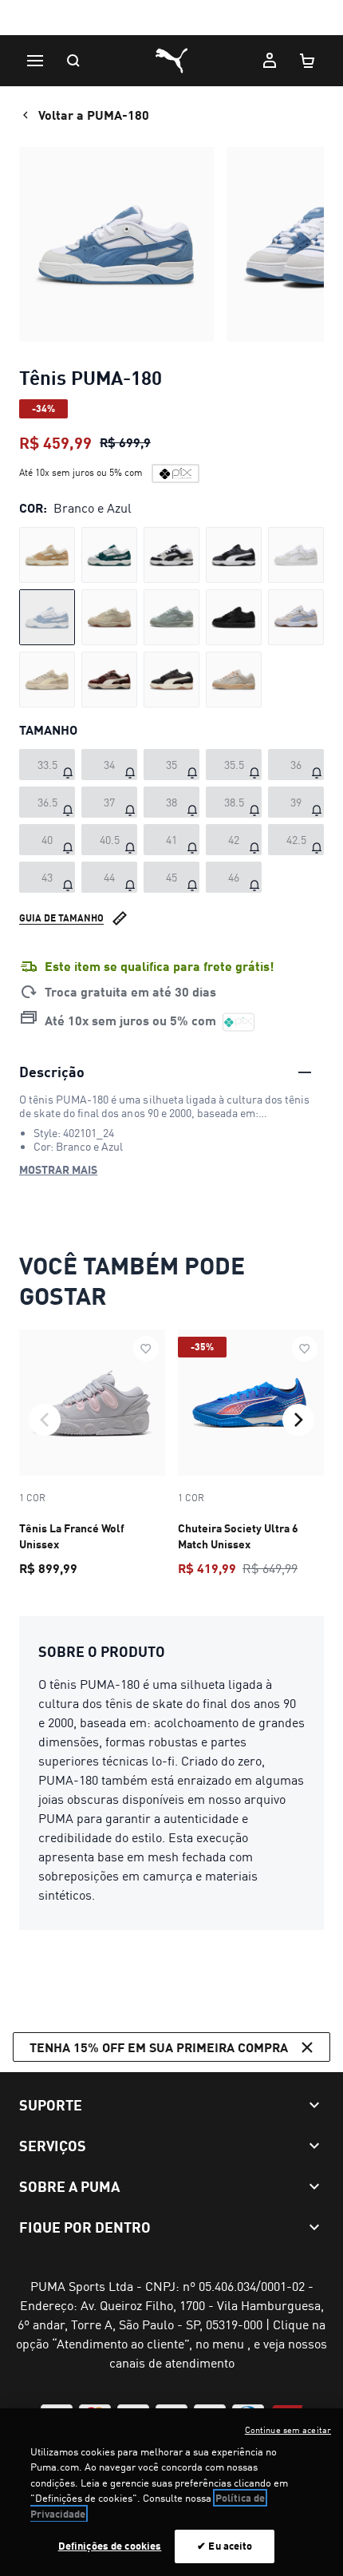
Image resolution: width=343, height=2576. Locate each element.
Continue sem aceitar (288, 2430)
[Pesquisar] (73, 61)
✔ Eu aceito (225, 2546)
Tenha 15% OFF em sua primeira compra (159, 2047)
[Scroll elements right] (298, 1420)
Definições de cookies (110, 2546)
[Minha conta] (270, 61)
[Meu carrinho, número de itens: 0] (308, 61)
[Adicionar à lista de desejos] (146, 1349)
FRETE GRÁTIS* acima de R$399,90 (171, 19)
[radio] (47, 555)
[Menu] (35, 61)
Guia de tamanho (61, 918)
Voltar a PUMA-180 (94, 115)
